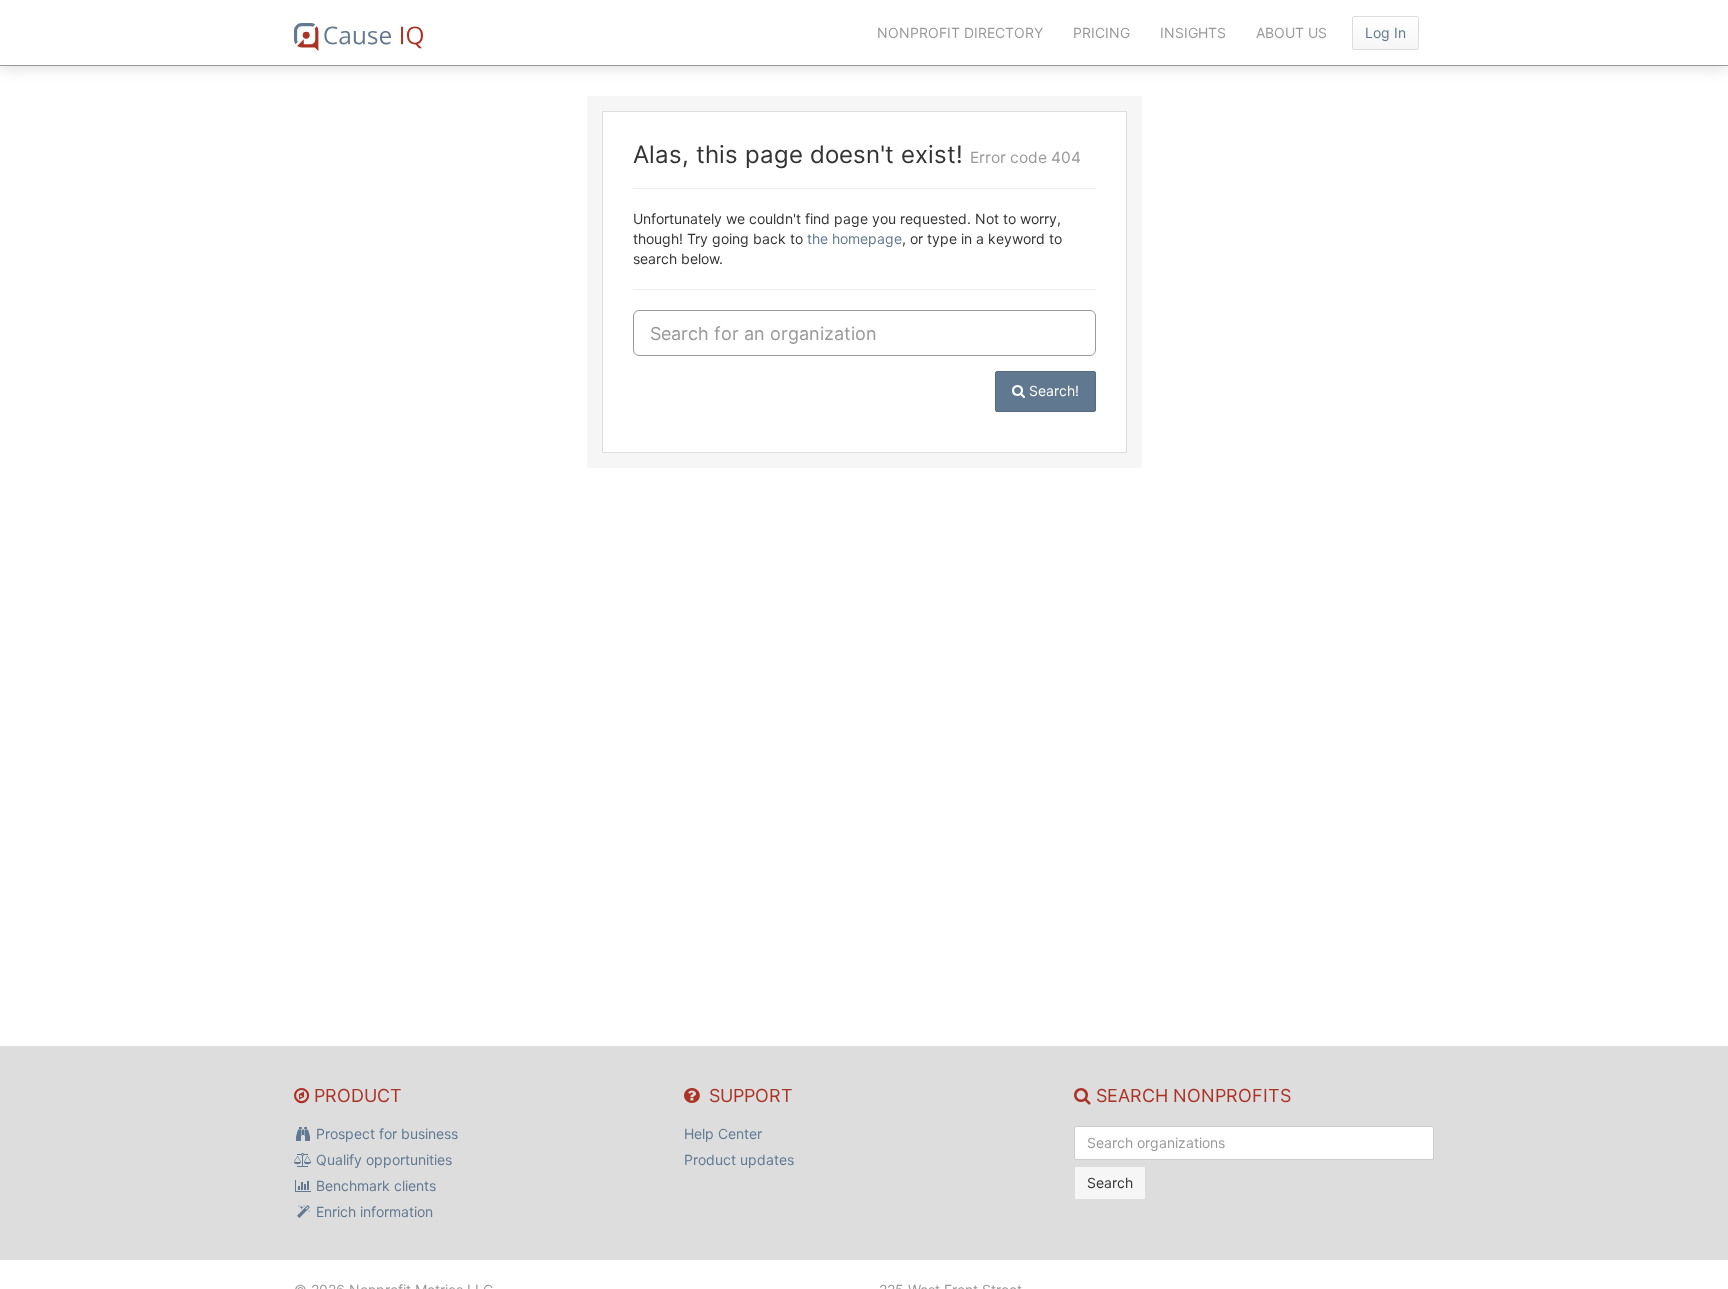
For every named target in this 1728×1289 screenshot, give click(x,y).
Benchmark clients (374, 1185)
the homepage (854, 238)
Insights (1193, 32)
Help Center (723, 1133)
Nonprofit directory (960, 32)
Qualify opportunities (382, 1159)
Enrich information (372, 1211)
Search (1110, 1182)
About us (1291, 32)
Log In (1385, 32)
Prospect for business (385, 1133)
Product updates (739, 1159)
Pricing (1101, 32)
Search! (1052, 390)
